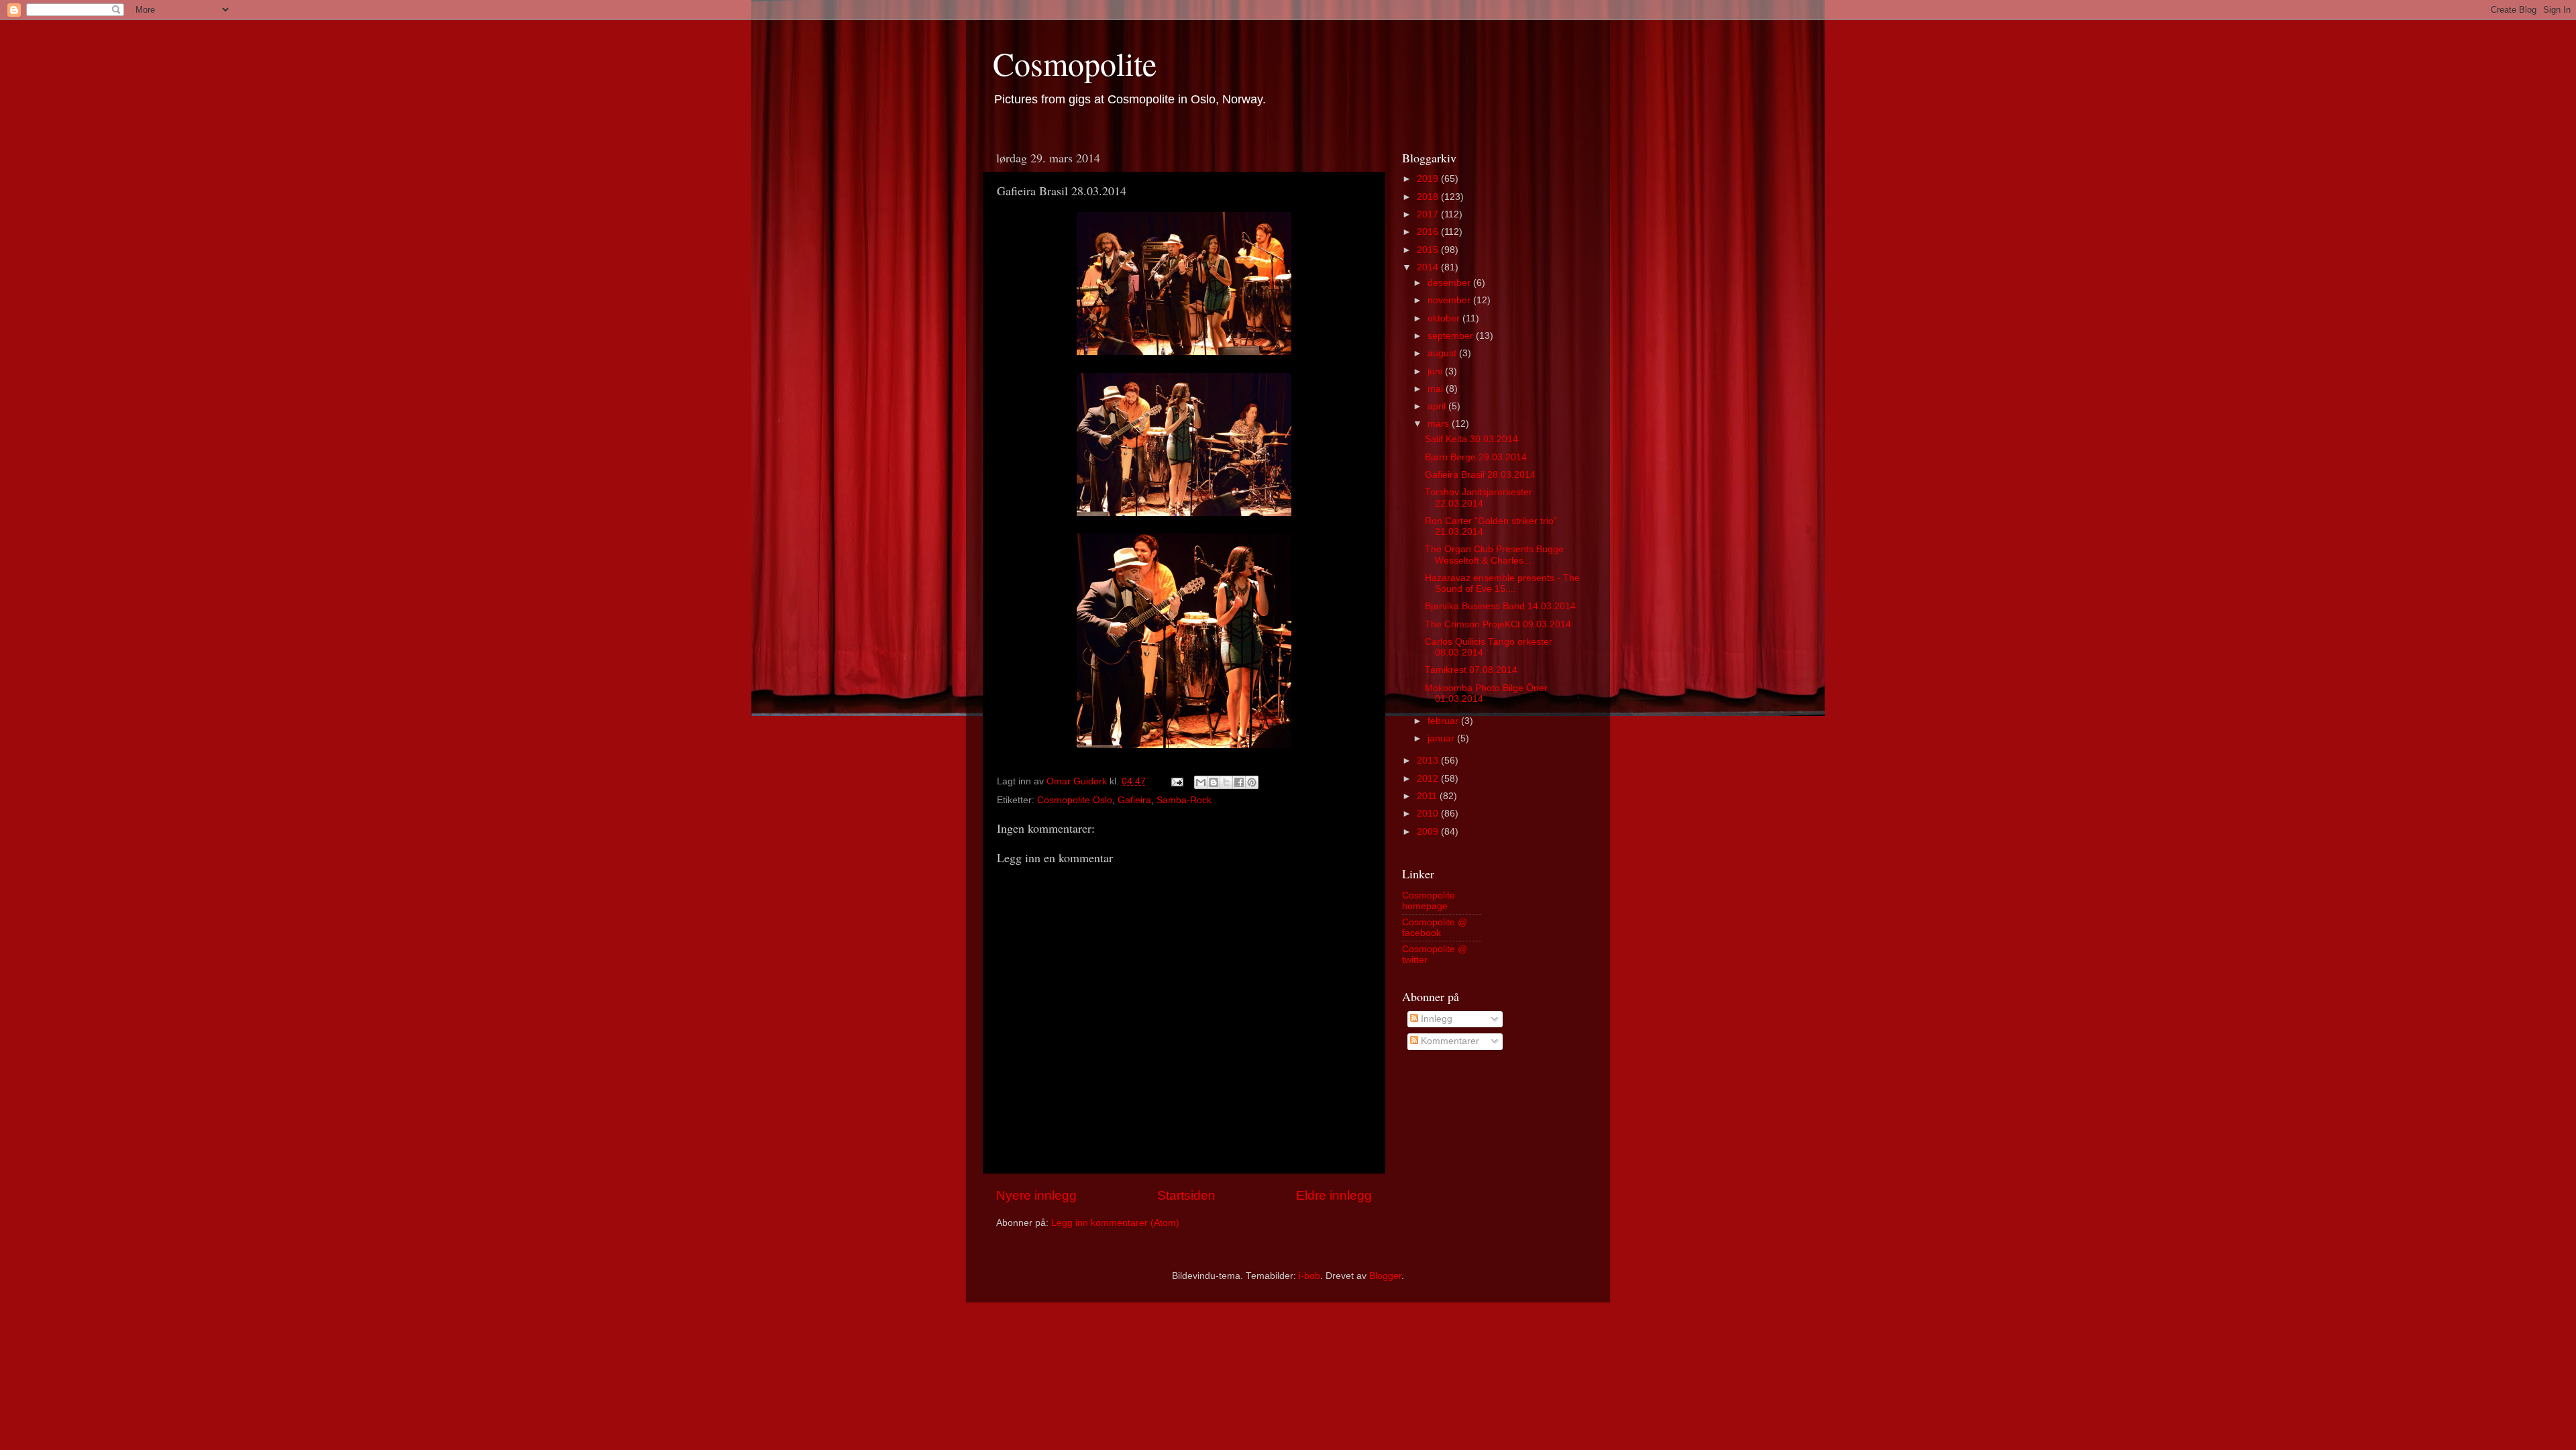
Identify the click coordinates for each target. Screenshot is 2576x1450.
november (1450, 300)
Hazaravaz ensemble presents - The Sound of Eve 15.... (1502, 583)
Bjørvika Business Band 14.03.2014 (1500, 606)
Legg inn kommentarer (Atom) (1115, 1223)
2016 (1429, 232)
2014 (1429, 267)
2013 (1429, 761)
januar (1442, 738)
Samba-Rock (1184, 800)
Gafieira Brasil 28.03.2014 (1480, 475)
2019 (1429, 179)
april (1438, 406)
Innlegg (1435, 1019)
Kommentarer (1449, 1041)
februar (1444, 721)
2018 (1429, 197)
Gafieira (1134, 800)
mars (1440, 424)
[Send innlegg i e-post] (1176, 781)
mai (1437, 389)
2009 (1429, 832)
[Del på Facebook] (1239, 782)
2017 (1429, 214)
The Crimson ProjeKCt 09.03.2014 (1498, 624)
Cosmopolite (1075, 63)
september (1452, 336)
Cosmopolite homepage (1429, 901)
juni (1436, 371)
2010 (1429, 814)
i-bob (1309, 1276)
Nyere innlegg (1036, 1195)
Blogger (1385, 1276)
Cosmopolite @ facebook (1435, 928)
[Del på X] (1226, 782)
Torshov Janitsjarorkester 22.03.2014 (1479, 498)
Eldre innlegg (1334, 1195)
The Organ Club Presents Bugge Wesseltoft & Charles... (1494, 555)
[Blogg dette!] (1214, 782)
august (1443, 353)
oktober (1445, 318)
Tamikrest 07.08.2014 (1471, 670)
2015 (1429, 250)
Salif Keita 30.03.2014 (1471, 439)
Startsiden (1186, 1195)
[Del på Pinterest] (1252, 782)
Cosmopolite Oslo (1075, 800)
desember (1450, 283)
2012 (1429, 779)
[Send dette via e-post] (1201, 782)
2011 (1428, 796)
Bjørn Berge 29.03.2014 (1476, 457)
